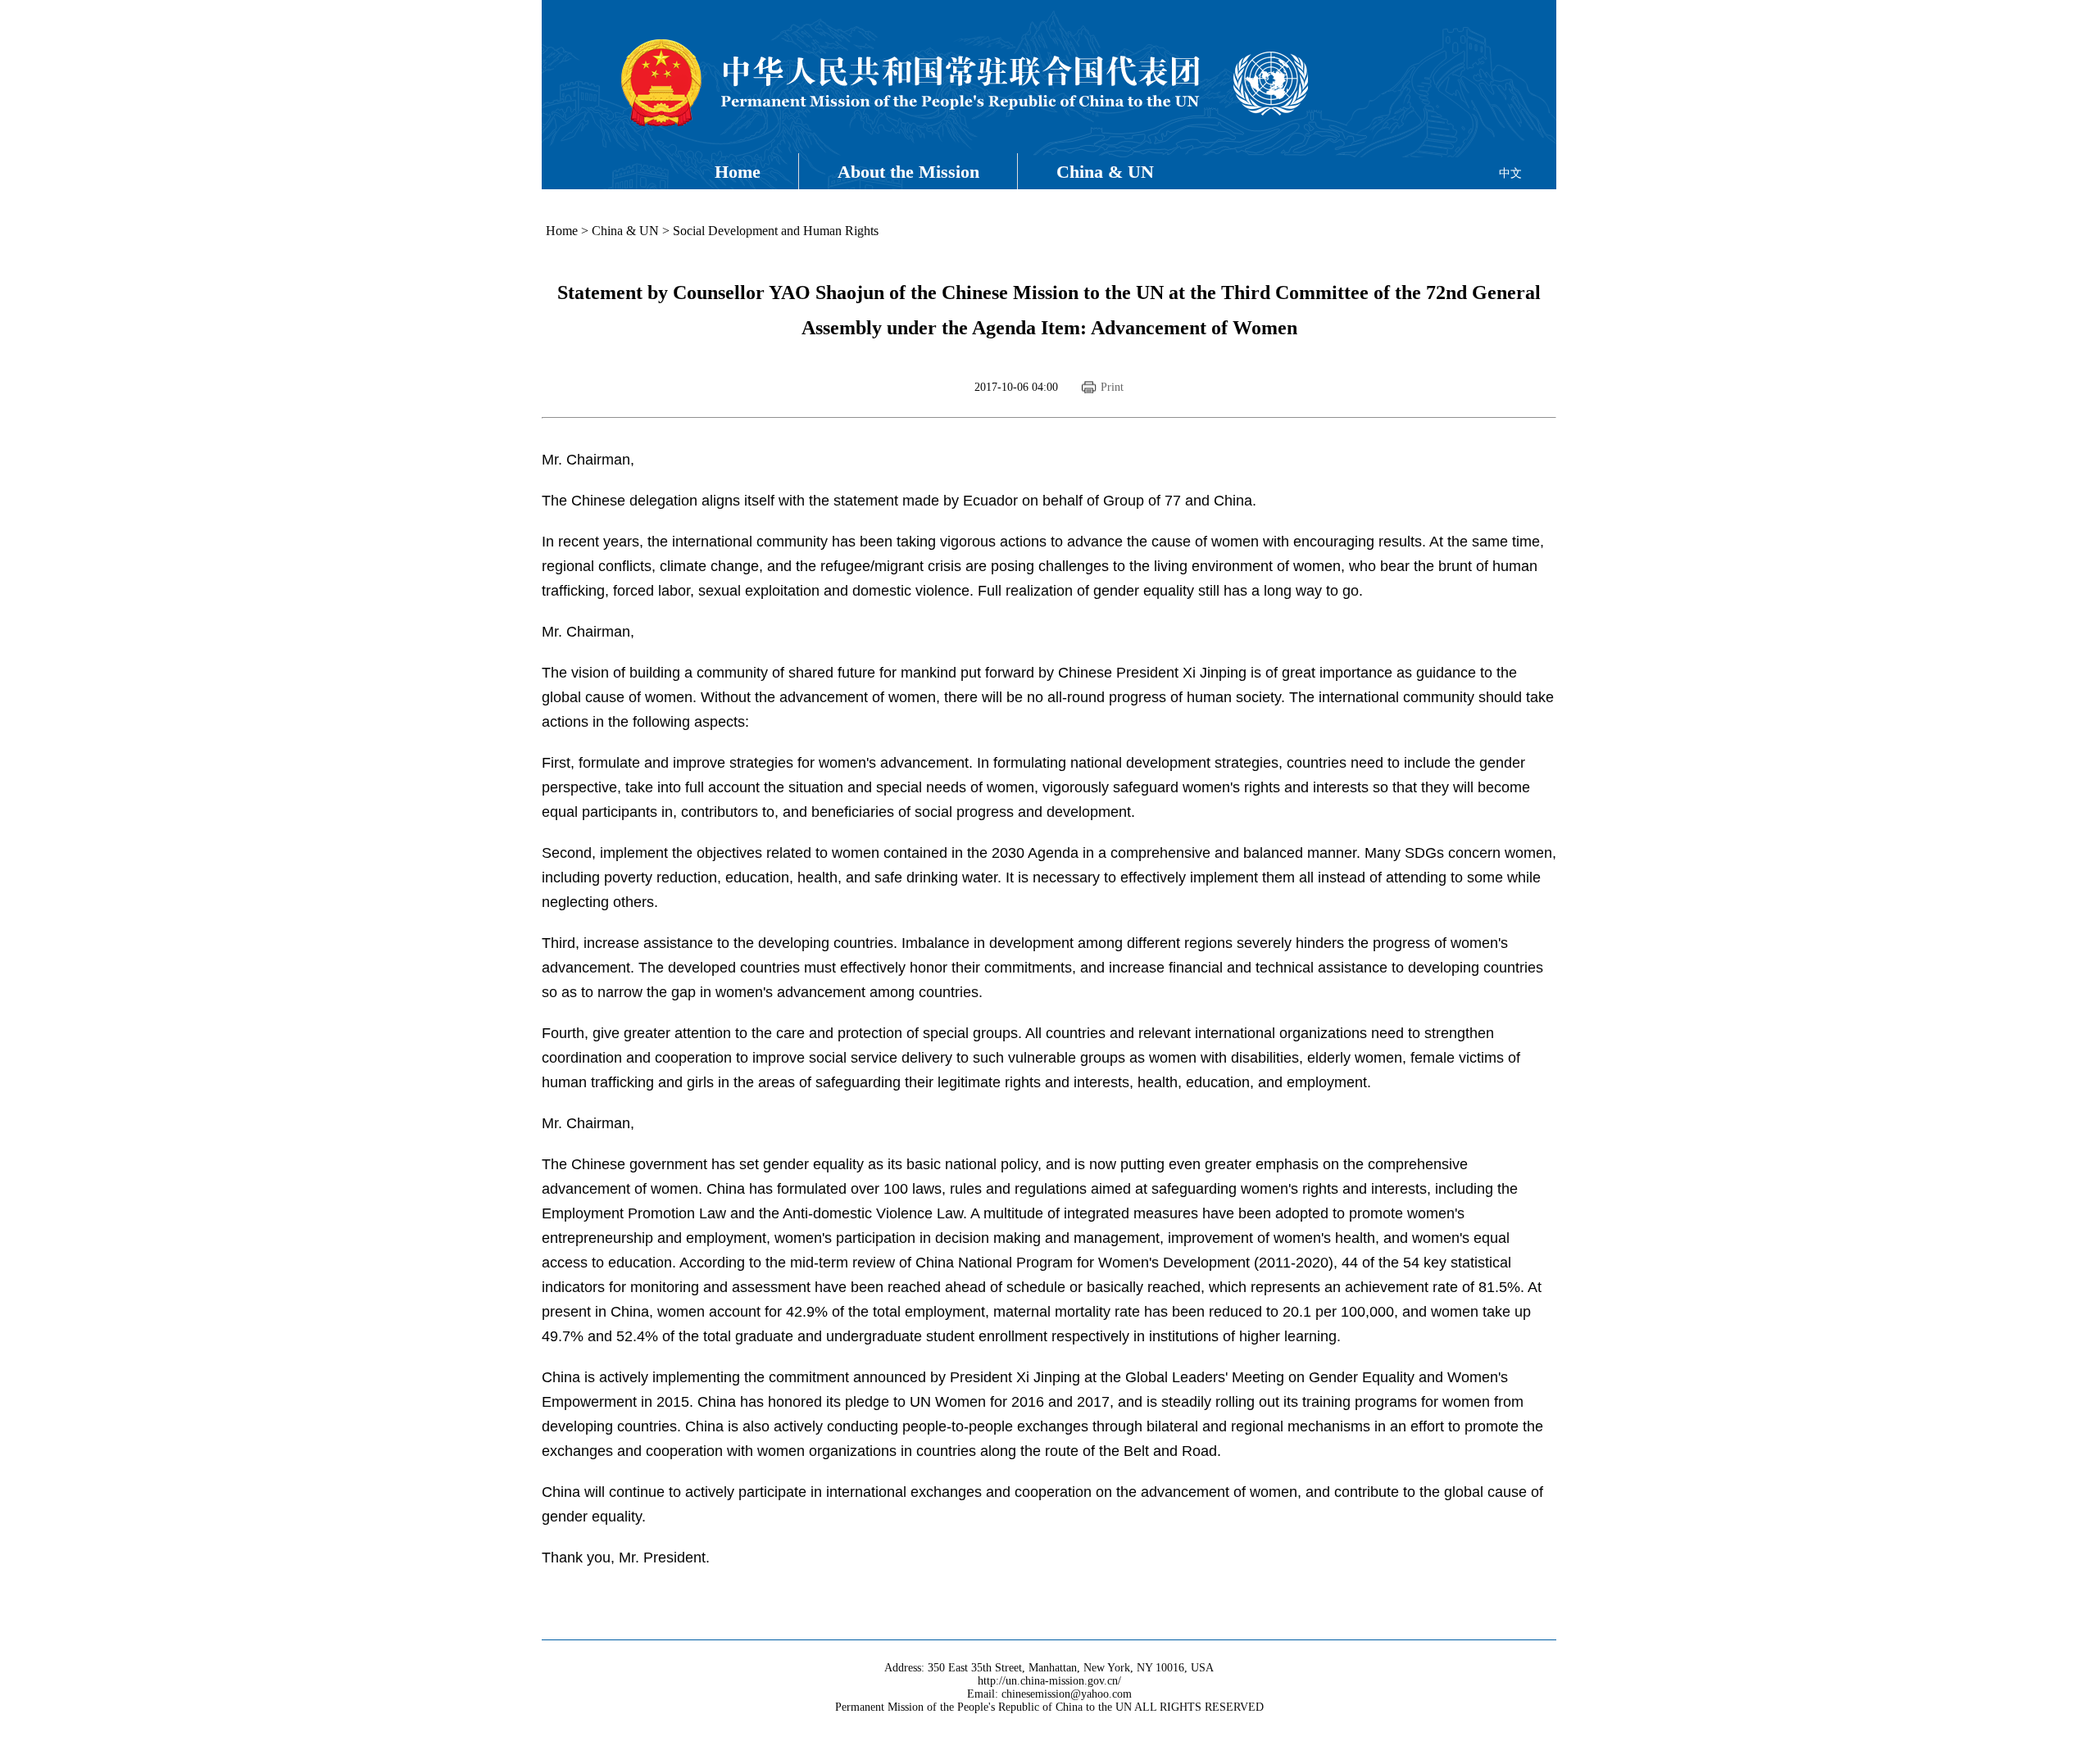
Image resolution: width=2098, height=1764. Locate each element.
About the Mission (908, 172)
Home (738, 172)
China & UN (1105, 172)
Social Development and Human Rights (776, 231)
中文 (1510, 173)
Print (1112, 387)
